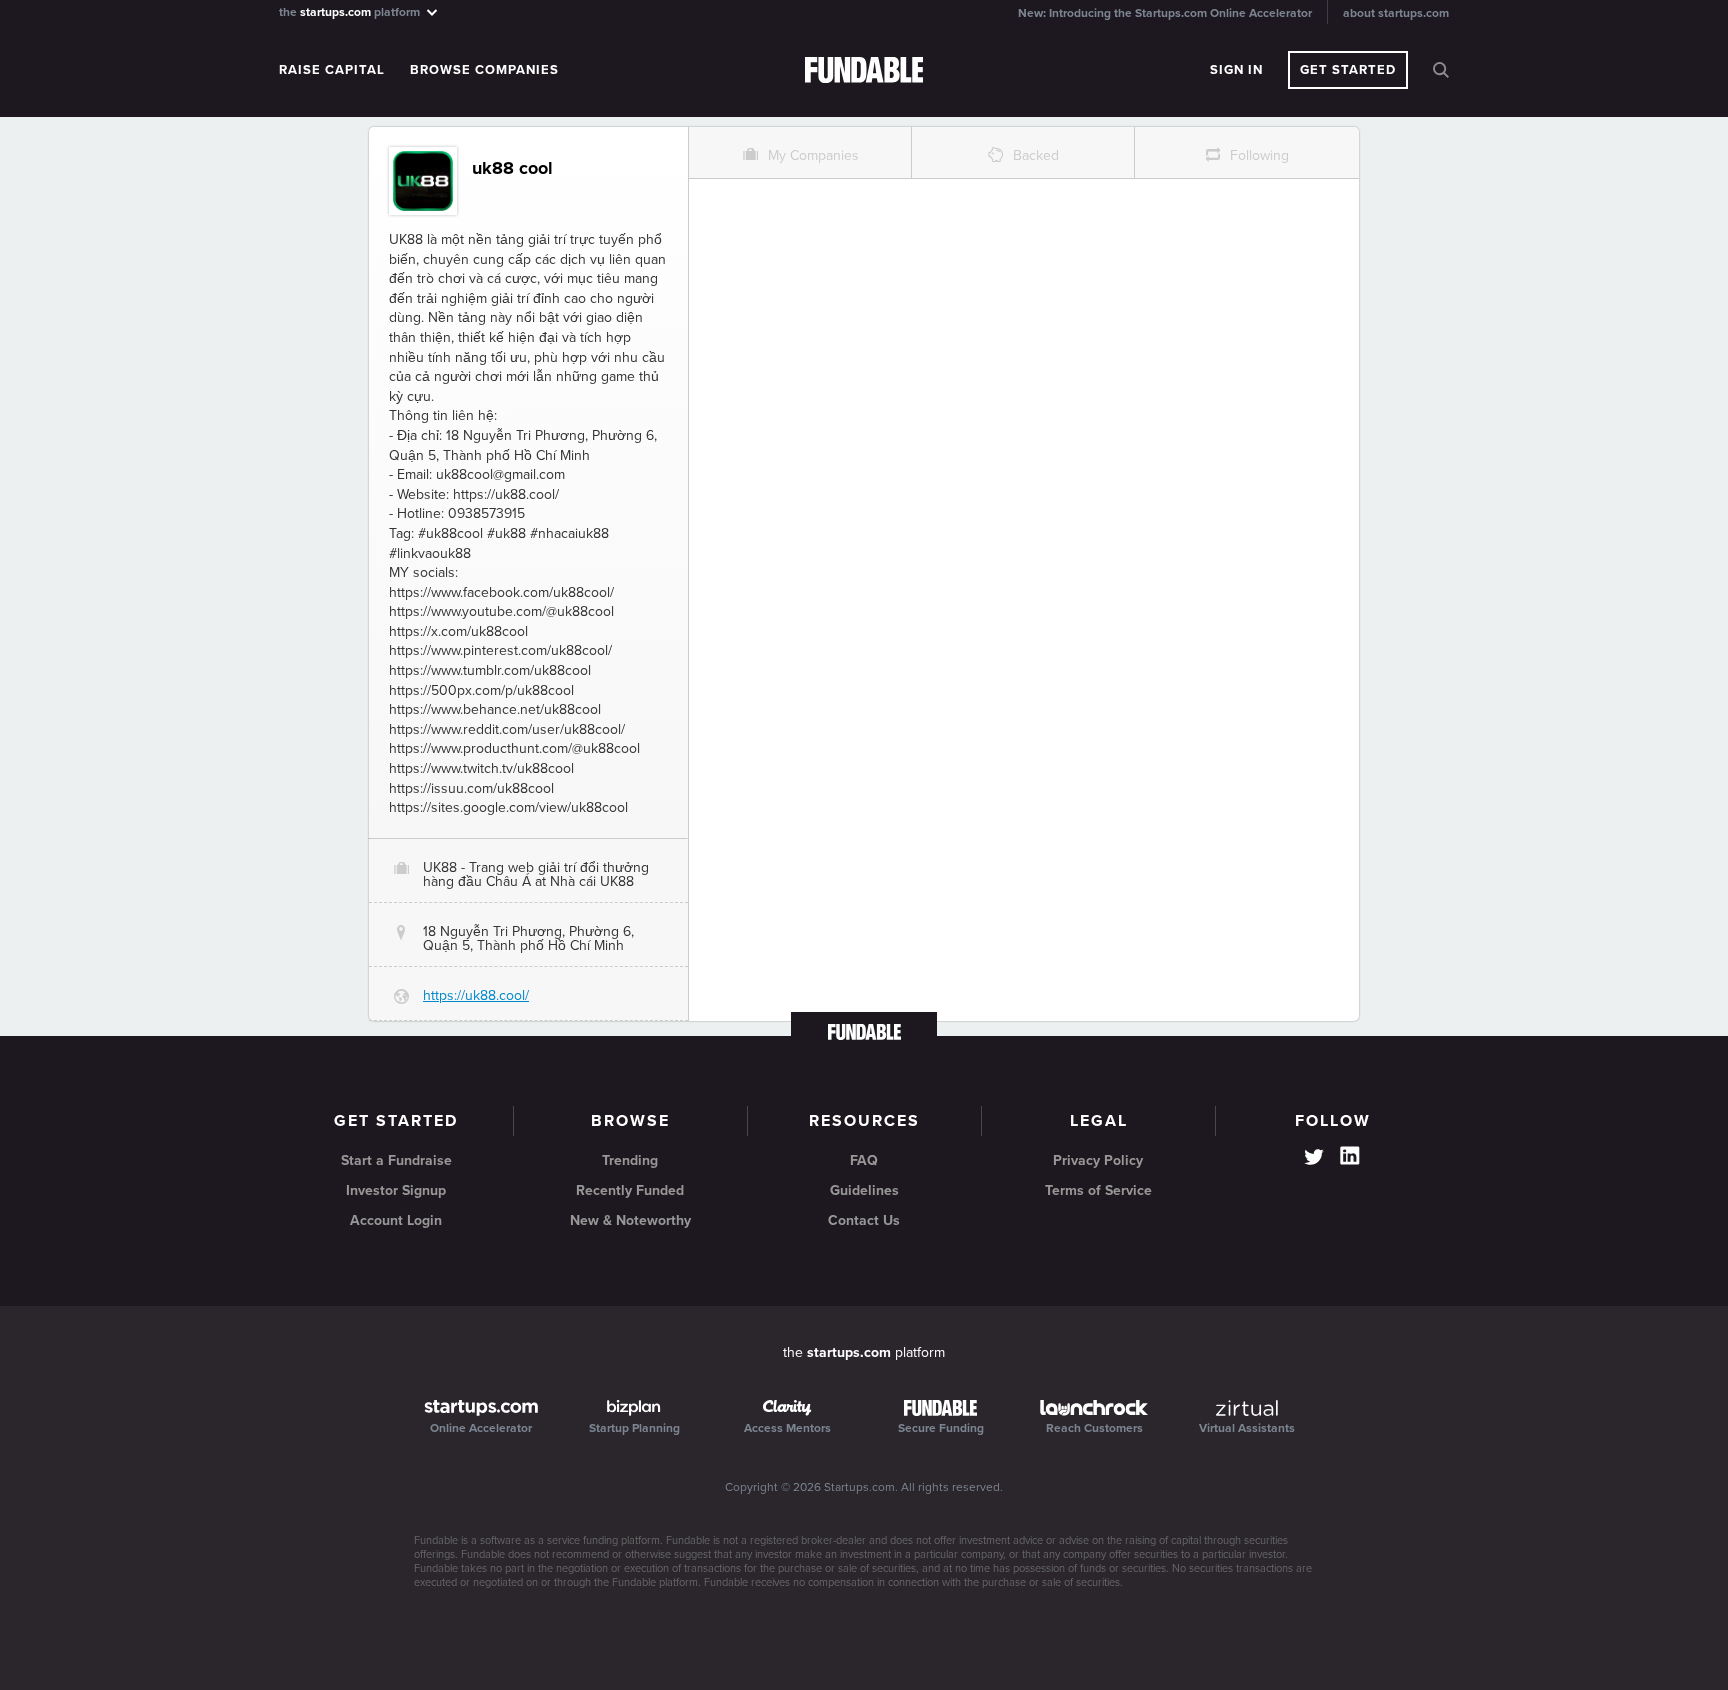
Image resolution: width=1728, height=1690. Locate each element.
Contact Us (864, 1220)
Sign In (1236, 70)
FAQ (864, 1160)
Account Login (396, 1220)
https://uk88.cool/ (476, 995)
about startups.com (1396, 13)
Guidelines (864, 1190)
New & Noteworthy (630, 1220)
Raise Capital (332, 70)
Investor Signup (396, 1190)
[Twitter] (1314, 1159)
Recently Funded (630, 1190)
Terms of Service (1098, 1190)
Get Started (1348, 70)
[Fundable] (864, 71)
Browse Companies (484, 70)
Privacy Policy (1098, 1160)
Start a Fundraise (396, 1160)
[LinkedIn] (1350, 1156)
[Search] (1441, 70)
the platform (351, 11)
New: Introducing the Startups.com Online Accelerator (1165, 13)
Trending (630, 1160)
